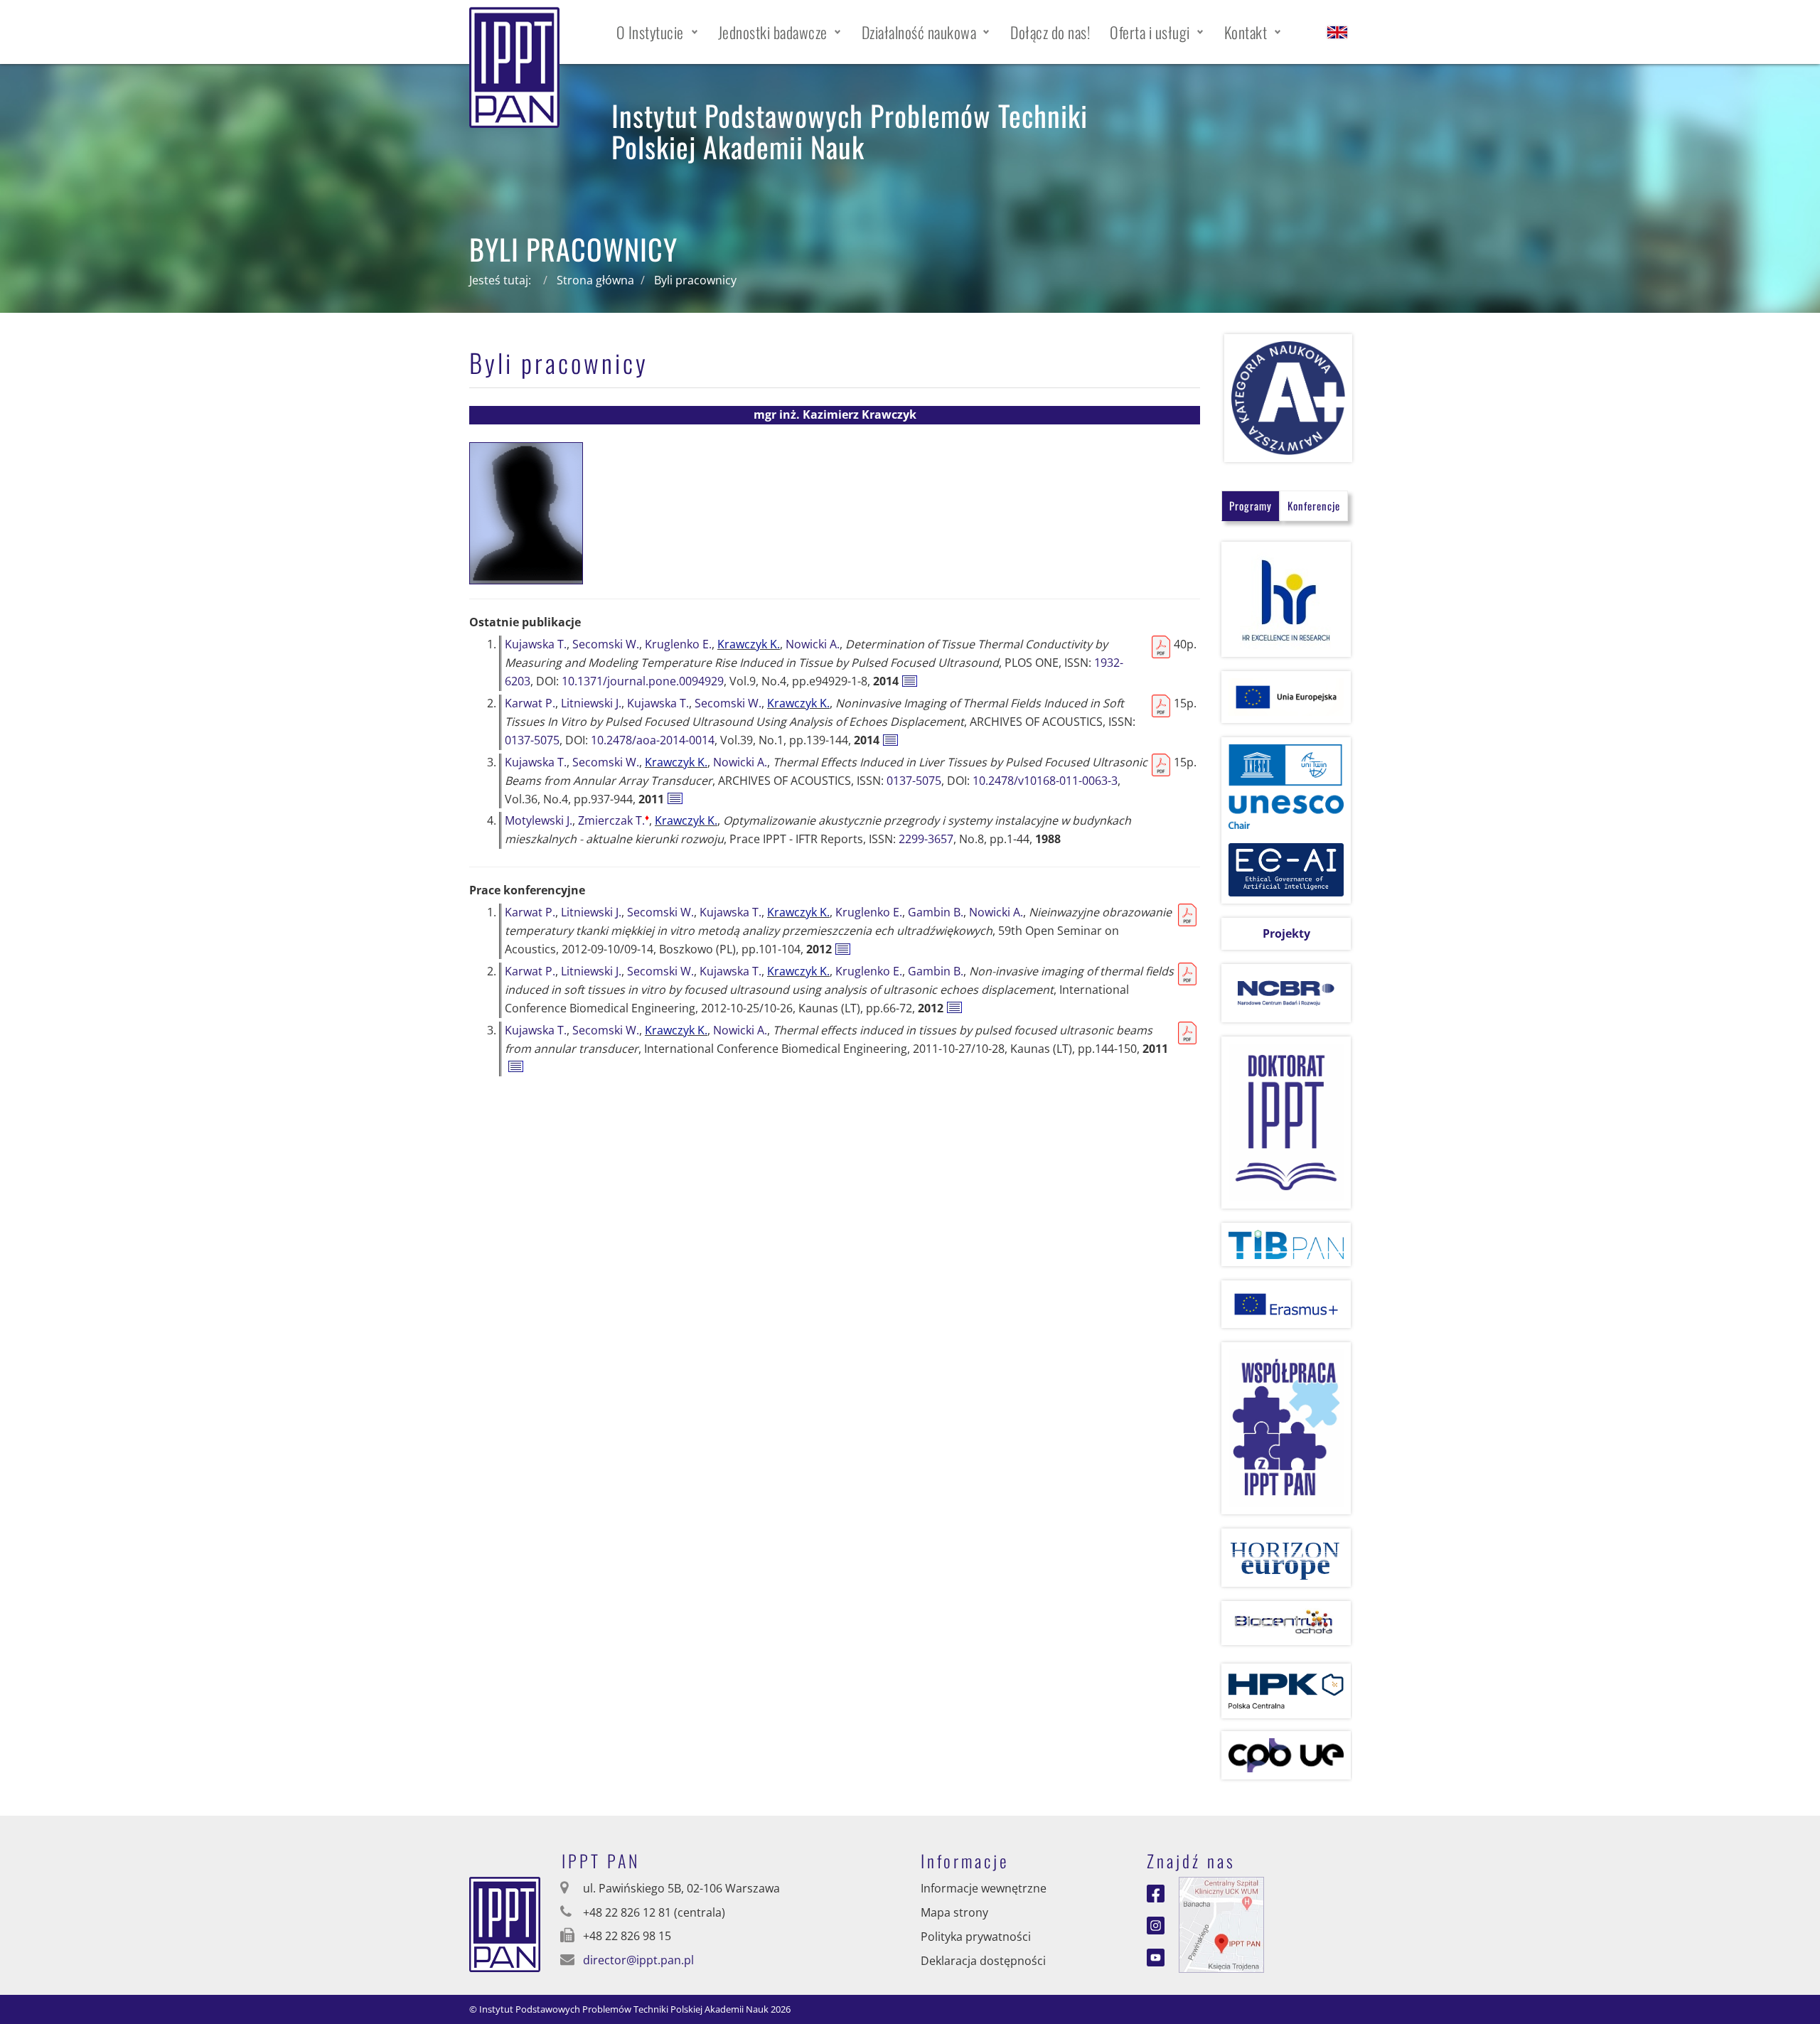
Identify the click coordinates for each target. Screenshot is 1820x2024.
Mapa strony (954, 1912)
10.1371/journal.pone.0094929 (643, 681)
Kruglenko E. (678, 644)
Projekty (1286, 933)
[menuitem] (657, 32)
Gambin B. (936, 912)
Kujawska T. (536, 644)
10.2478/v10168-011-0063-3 (1045, 781)
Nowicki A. (813, 644)
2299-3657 (926, 839)
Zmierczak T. (614, 820)
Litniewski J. (591, 703)
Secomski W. (606, 644)
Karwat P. (530, 703)
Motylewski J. (539, 820)
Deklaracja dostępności (983, 1961)
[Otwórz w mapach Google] (1221, 1924)
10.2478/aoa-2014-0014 (653, 740)
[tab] (1251, 506)
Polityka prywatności (976, 1937)
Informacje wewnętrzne (984, 1888)
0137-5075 (532, 740)
